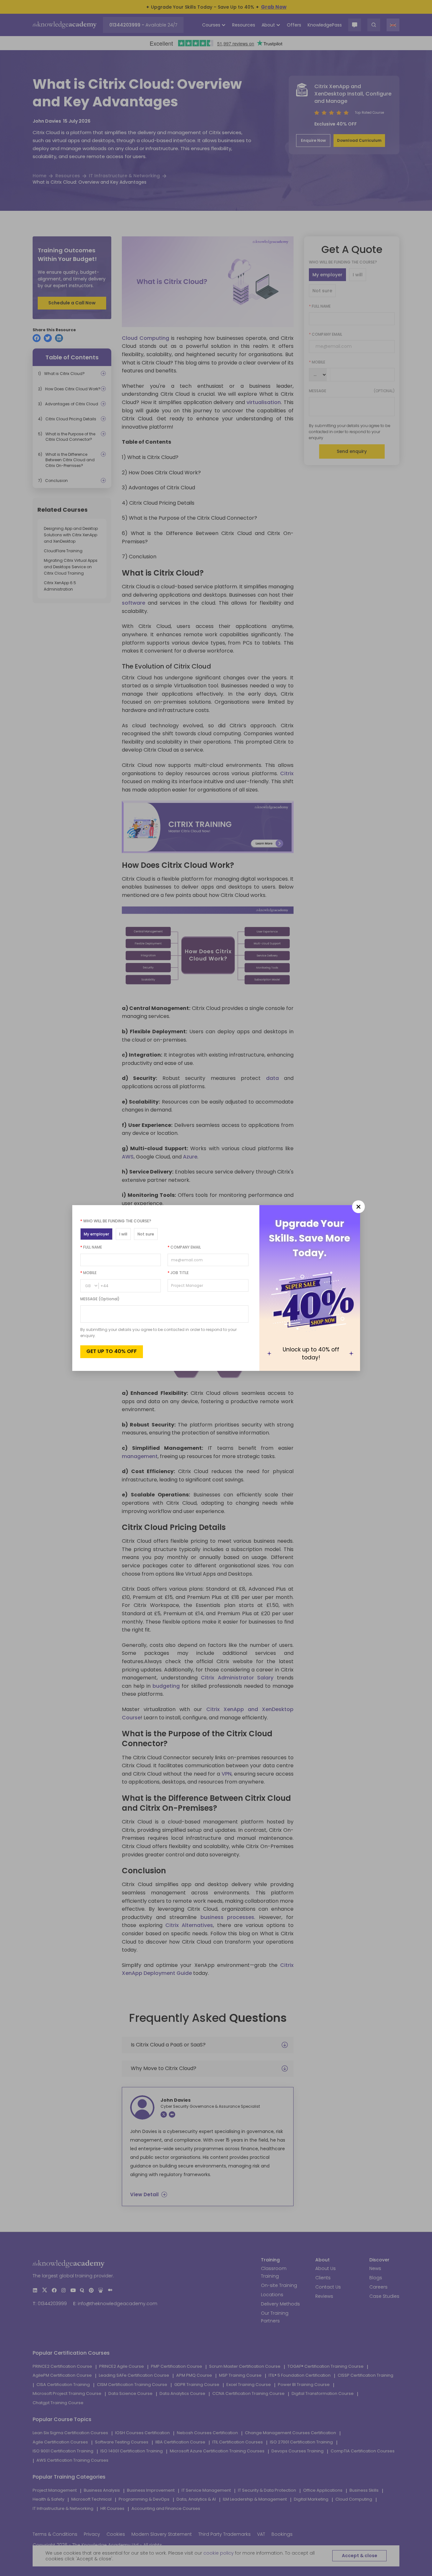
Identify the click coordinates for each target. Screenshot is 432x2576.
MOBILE (88, 1273)
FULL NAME (91, 1247)
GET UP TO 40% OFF (112, 1351)
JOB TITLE (178, 1273)
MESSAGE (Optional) (100, 1299)
